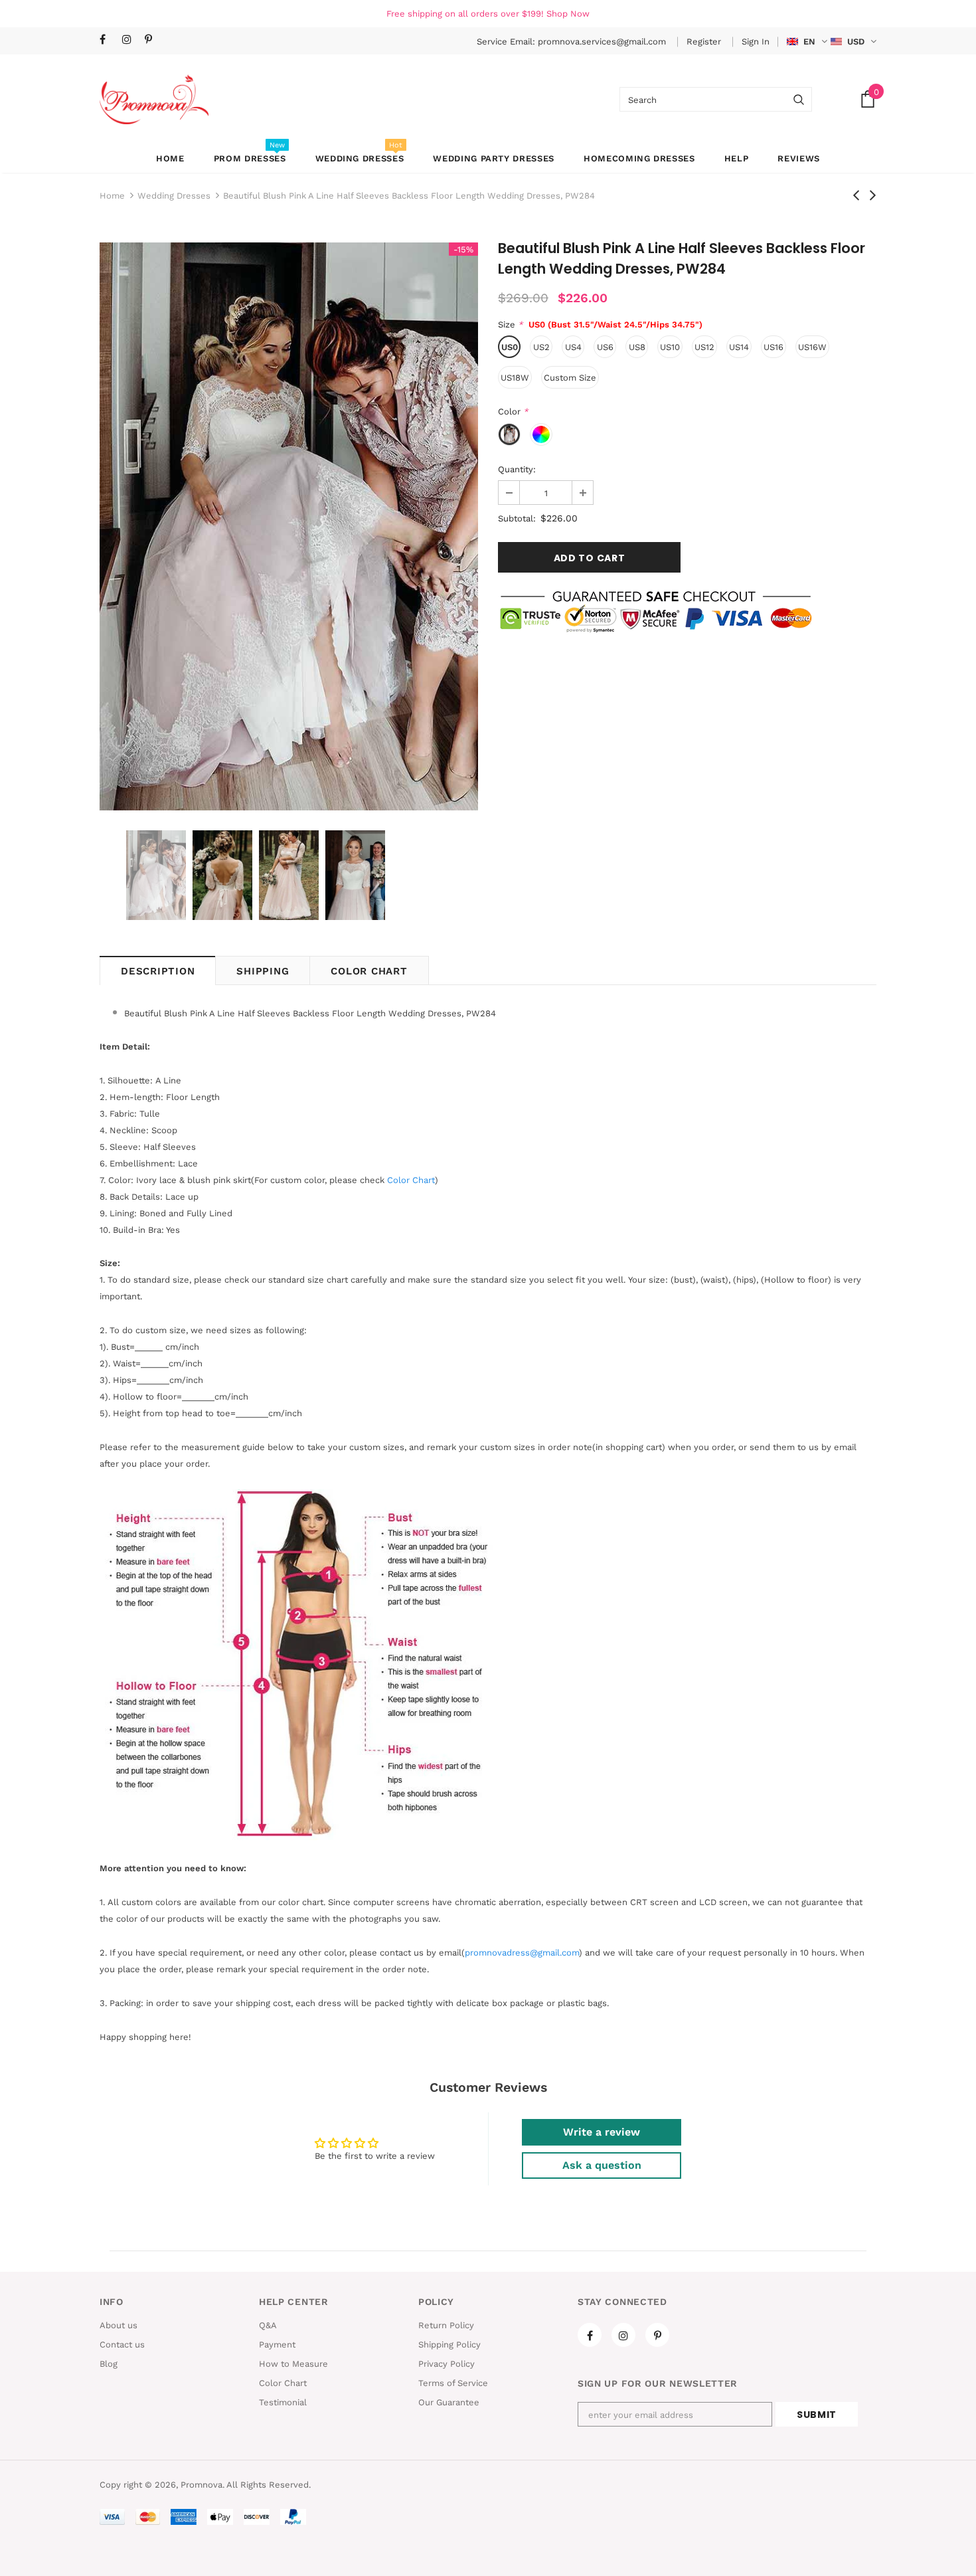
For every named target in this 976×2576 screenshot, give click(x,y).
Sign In (756, 42)
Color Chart (369, 971)
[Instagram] (130, 40)
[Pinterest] (153, 40)
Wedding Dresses (174, 196)
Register (705, 42)
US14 (739, 347)
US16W (812, 347)
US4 (573, 347)
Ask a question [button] (602, 2165)
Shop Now (568, 14)
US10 (670, 347)
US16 (773, 347)
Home (112, 196)
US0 (510, 347)
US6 (605, 347)
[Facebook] (108, 40)
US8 (637, 347)
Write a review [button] (602, 2132)
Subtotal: (517, 518)
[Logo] (154, 99)
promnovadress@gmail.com (522, 1953)
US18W (515, 378)
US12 (704, 347)
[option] (289, 526)
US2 (541, 347)
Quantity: (517, 469)
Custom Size (570, 378)
